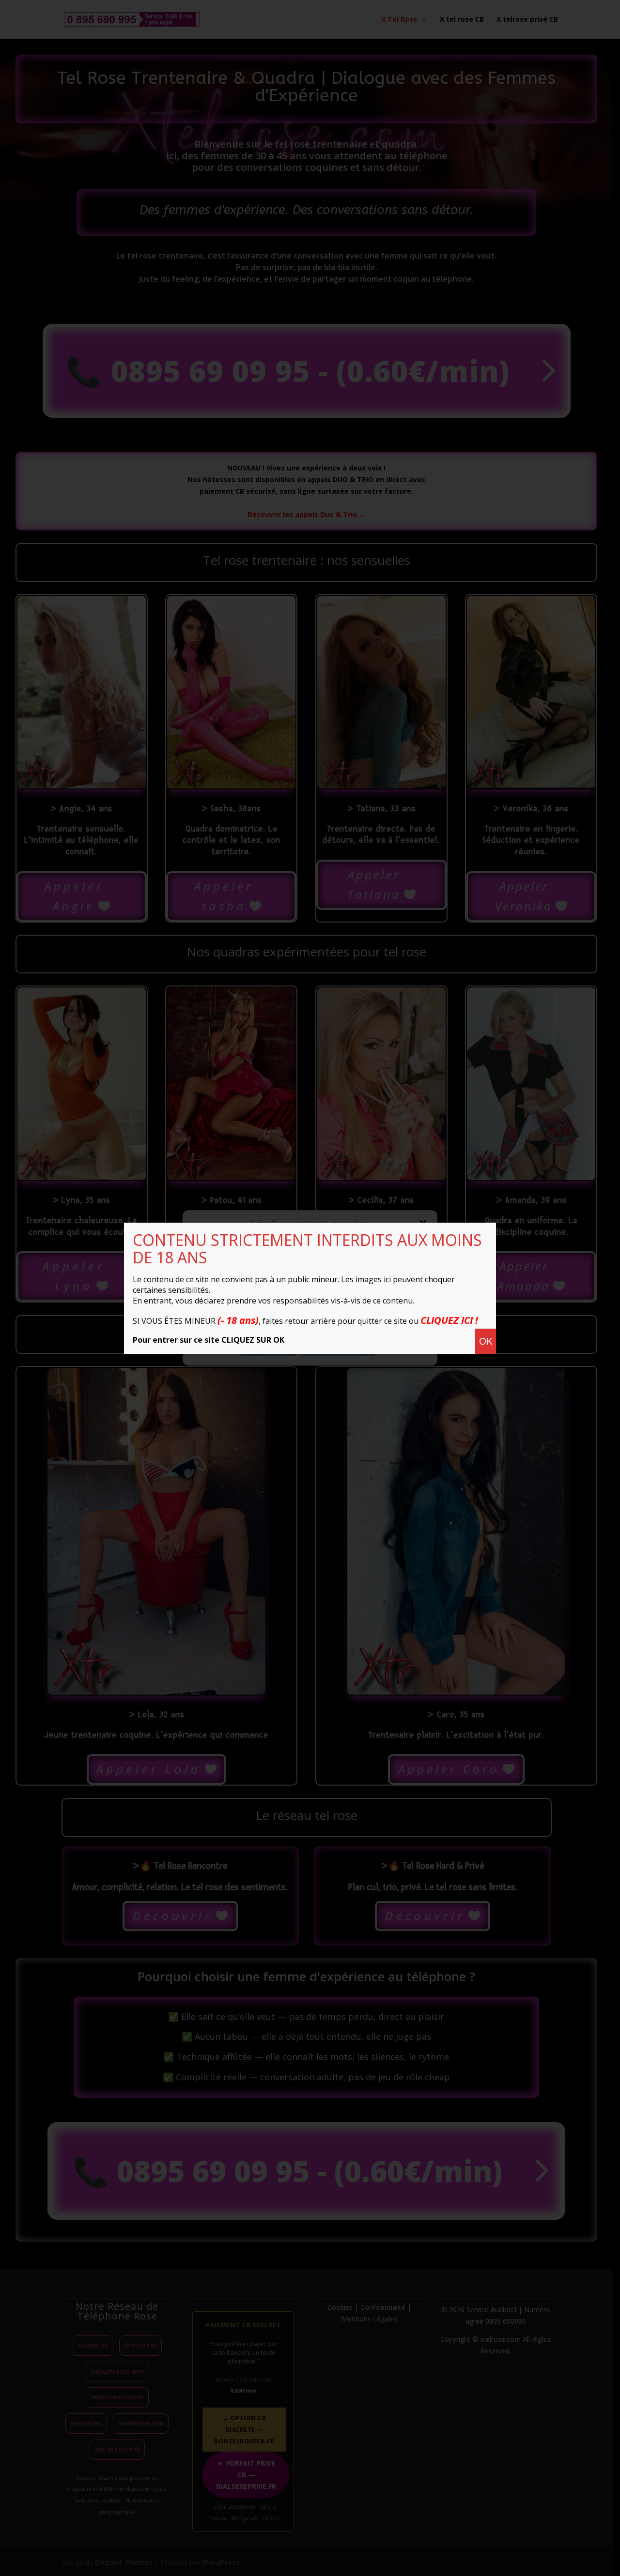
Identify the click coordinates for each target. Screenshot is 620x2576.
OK (486, 1341)
